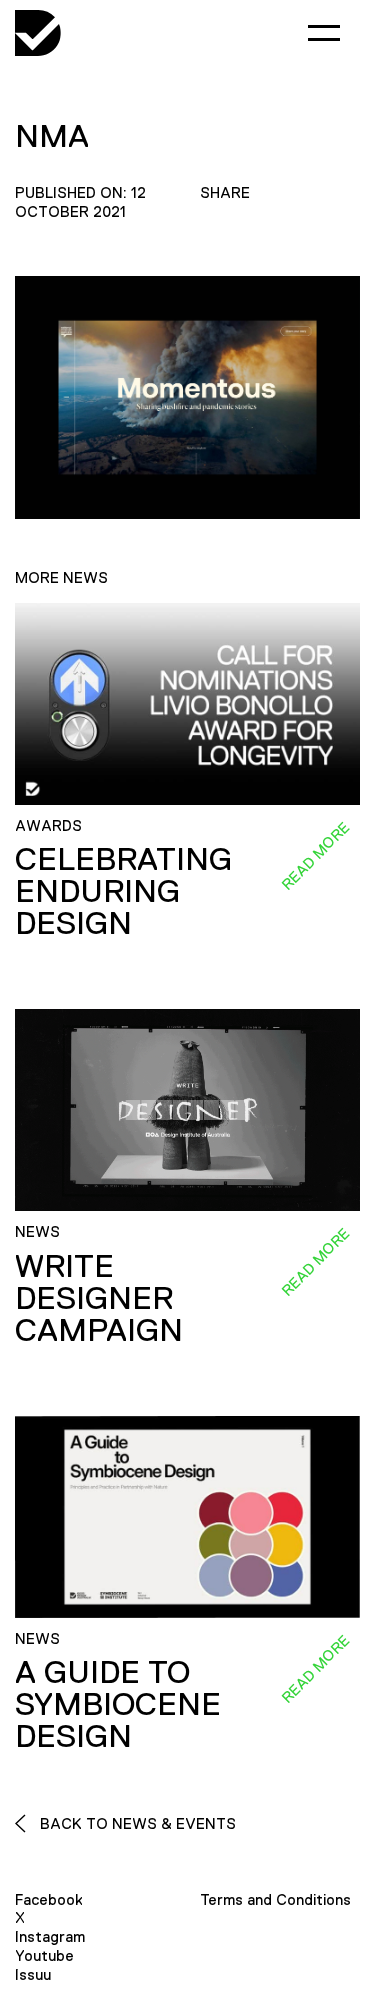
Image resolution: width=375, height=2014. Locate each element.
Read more (315, 856)
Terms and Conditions (275, 1899)
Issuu (33, 1974)
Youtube (44, 1955)
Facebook (49, 1899)
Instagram (50, 1936)
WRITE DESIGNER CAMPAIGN (99, 1298)
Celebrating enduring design (123, 891)
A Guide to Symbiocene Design (118, 1704)
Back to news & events (136, 1823)
